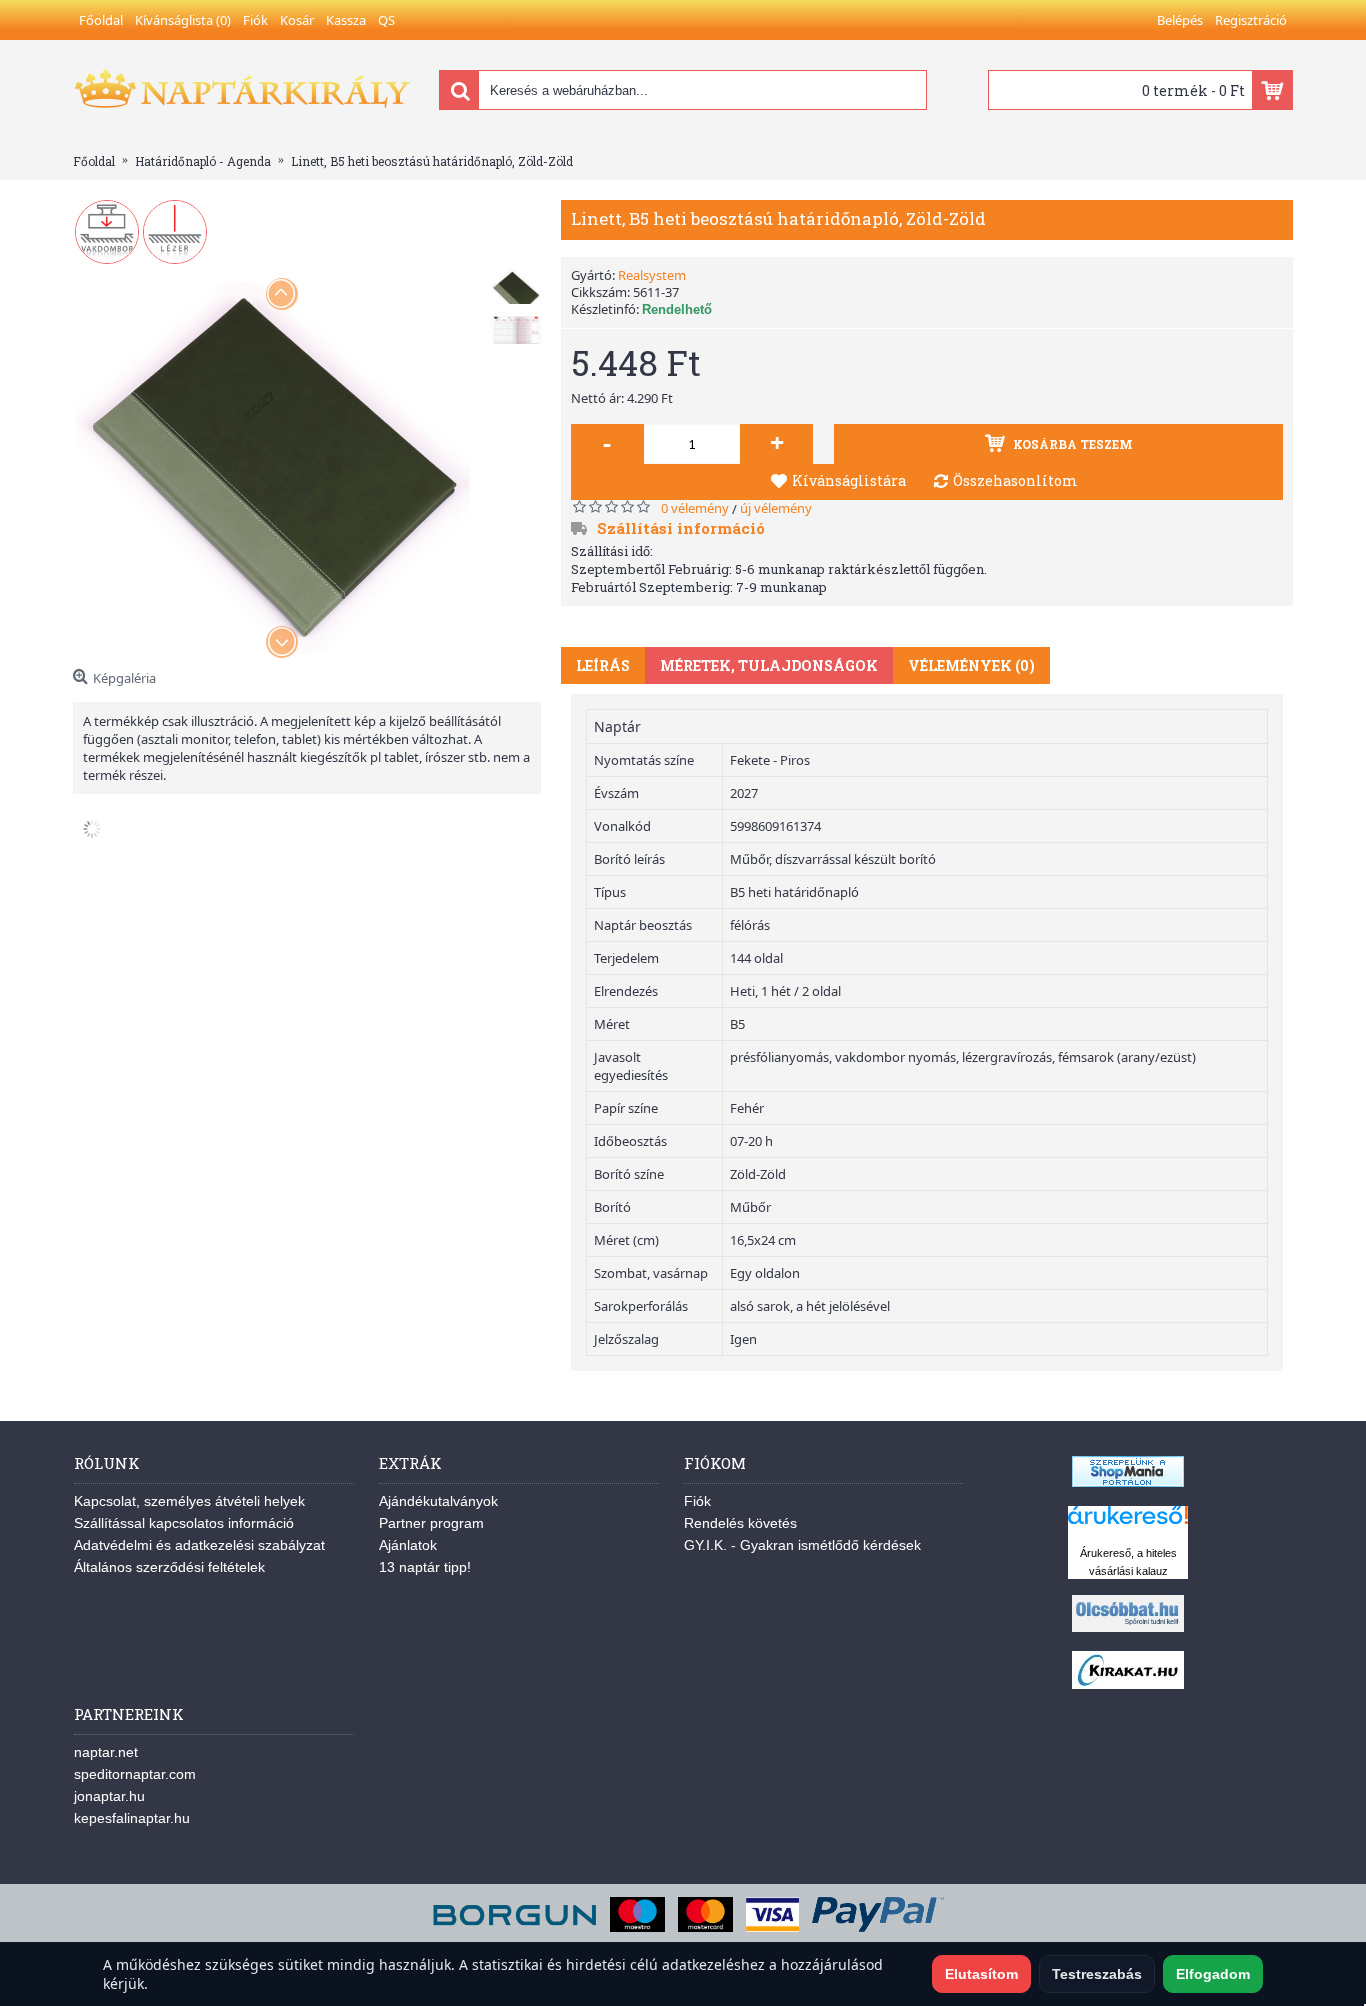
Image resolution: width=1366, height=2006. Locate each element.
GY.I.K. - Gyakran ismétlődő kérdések (802, 1545)
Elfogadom (1213, 1974)
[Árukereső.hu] (1128, 1524)
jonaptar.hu (109, 1796)
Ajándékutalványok (438, 1501)
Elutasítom (981, 1974)
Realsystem (652, 275)
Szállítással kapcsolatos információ (184, 1523)
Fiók (697, 1501)
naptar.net (106, 1752)
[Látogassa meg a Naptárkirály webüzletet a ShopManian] (1128, 1482)
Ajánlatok (408, 1545)
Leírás (603, 665)
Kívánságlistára (849, 480)
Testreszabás (1097, 1974)
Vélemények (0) (971, 665)
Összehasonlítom (1015, 480)
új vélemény (776, 508)
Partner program (431, 1523)
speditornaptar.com (135, 1774)
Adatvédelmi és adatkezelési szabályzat (199, 1545)
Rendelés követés (740, 1523)
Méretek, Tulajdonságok (769, 665)
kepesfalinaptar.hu (132, 1818)
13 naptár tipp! (425, 1567)
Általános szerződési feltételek (169, 1567)
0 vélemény (695, 508)
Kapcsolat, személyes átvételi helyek (189, 1501)
